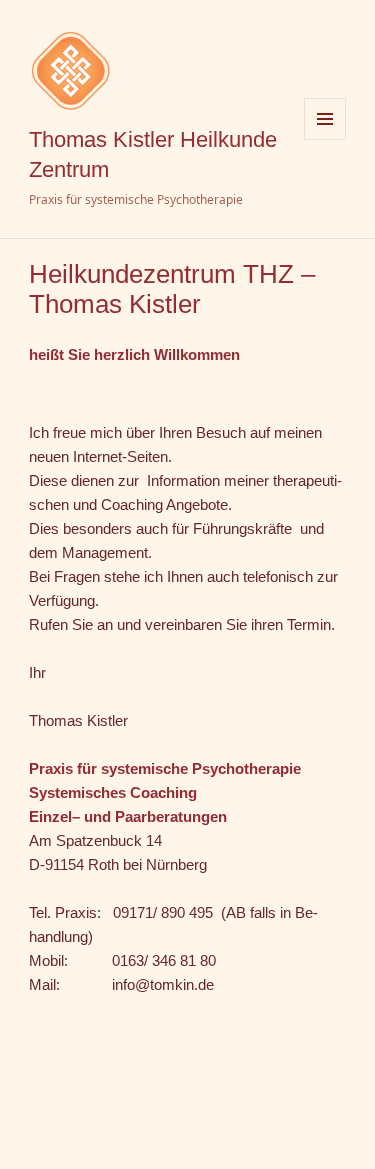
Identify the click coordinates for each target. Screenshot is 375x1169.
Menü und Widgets (325, 139)
